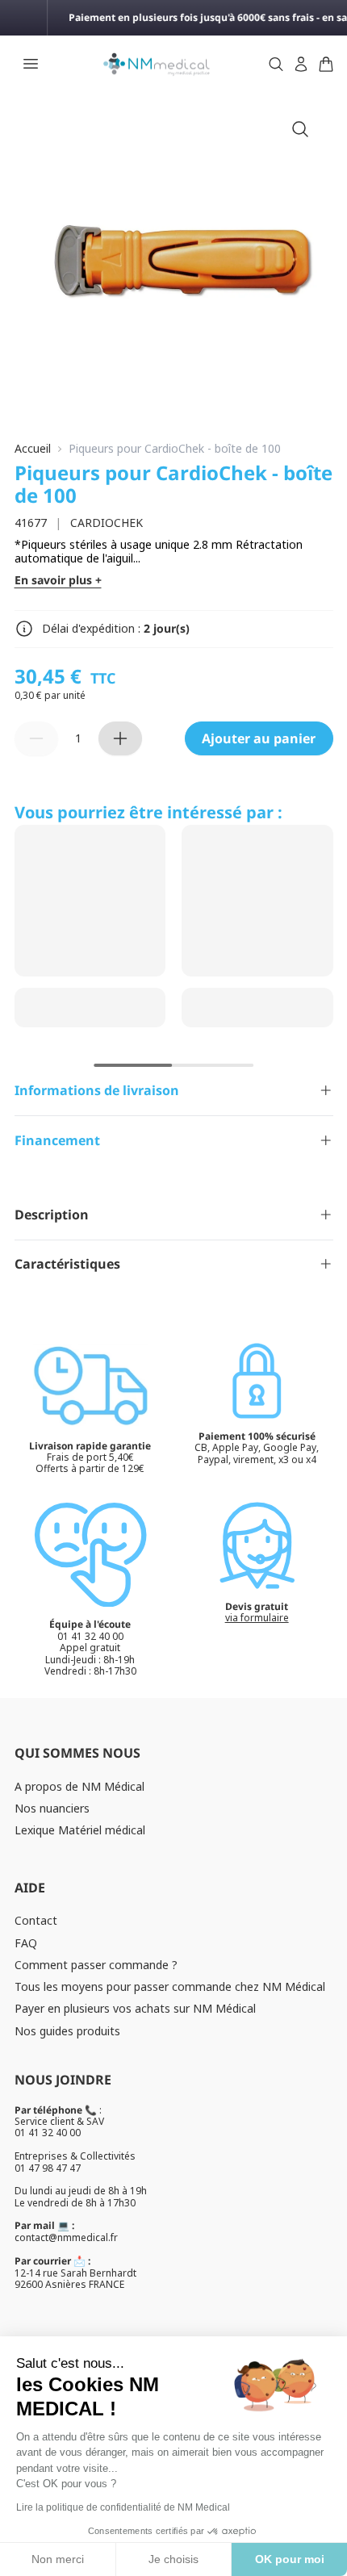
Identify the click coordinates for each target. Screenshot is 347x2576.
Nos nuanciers (52, 1808)
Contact (36, 1920)
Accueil (33, 449)
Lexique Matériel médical (80, 1830)
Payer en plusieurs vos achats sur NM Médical (135, 2008)
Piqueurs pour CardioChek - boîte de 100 (175, 449)
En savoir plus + (58, 581)
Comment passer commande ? (96, 1965)
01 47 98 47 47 (48, 2168)
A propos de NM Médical (79, 1786)
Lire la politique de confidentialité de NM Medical (123, 2507)
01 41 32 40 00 (48, 2133)
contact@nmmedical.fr (66, 2237)
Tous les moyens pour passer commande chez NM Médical (170, 1986)
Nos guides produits (67, 2031)
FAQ (26, 1943)
